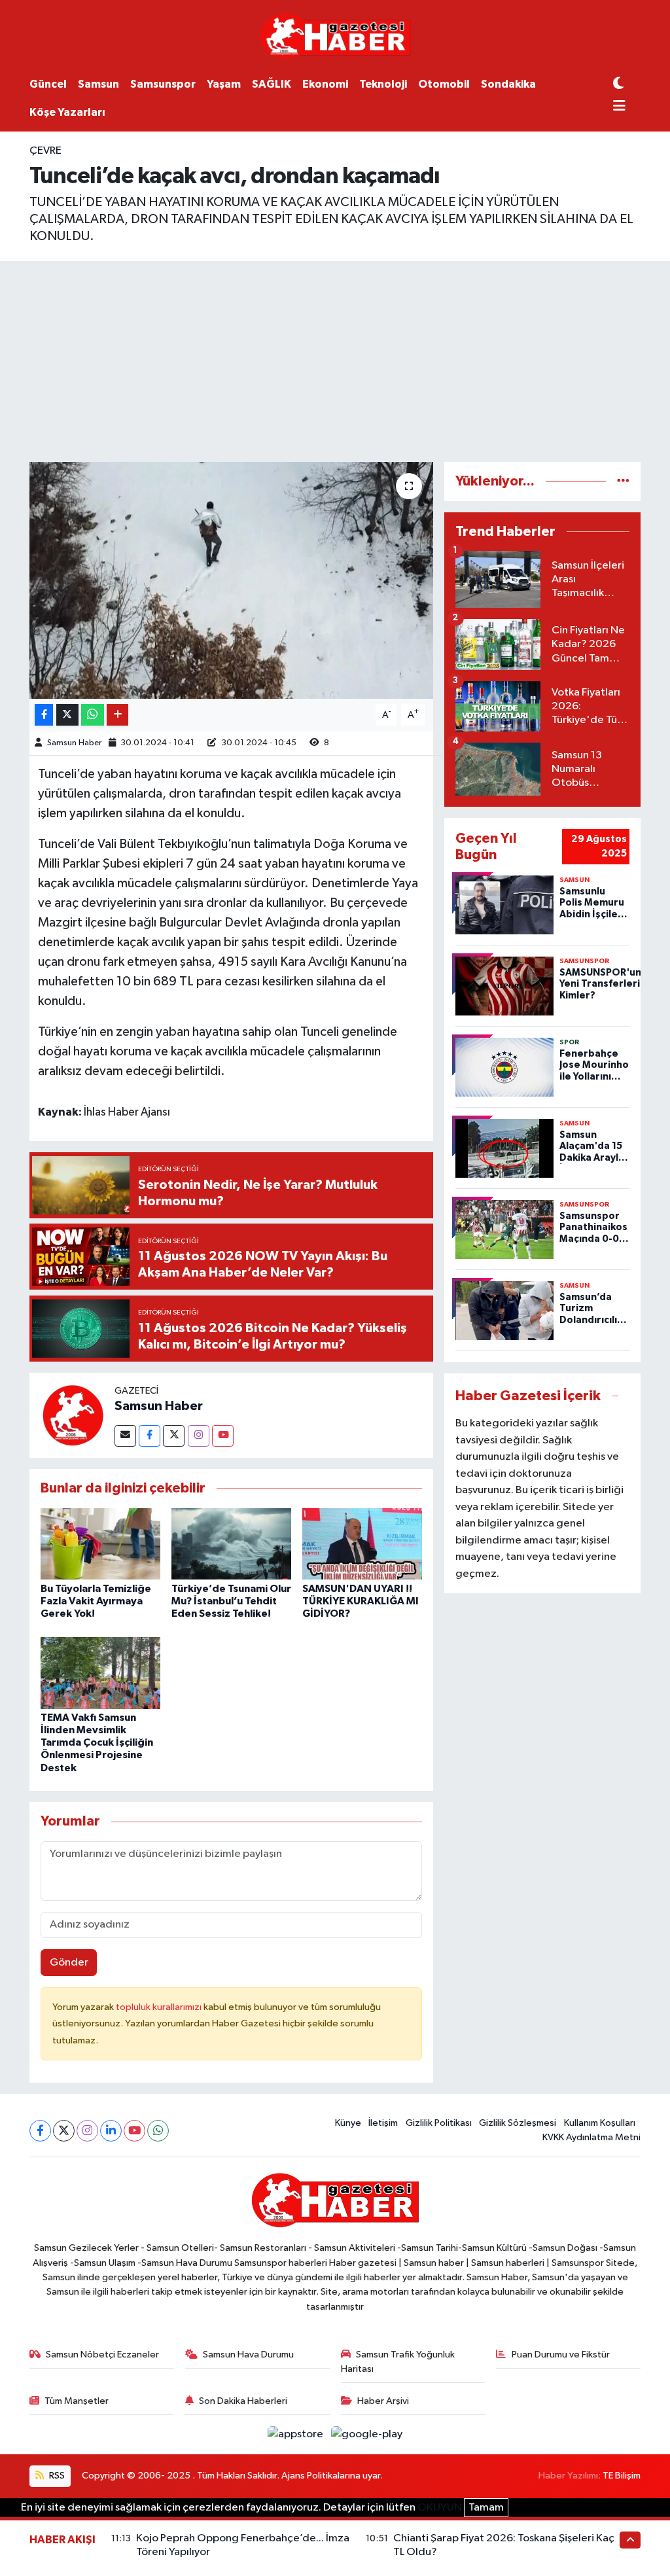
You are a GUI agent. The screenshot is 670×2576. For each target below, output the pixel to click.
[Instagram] (199, 1436)
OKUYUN (440, 2508)
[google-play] (367, 2434)
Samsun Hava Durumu (248, 2355)
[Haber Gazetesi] (335, 36)
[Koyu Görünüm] (618, 84)
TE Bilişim (622, 2476)
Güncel (48, 84)
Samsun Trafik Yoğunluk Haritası (398, 2362)
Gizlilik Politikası (439, 2123)
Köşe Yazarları (67, 112)
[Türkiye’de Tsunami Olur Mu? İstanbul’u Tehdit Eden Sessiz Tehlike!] (231, 1544)
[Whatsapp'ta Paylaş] (93, 715)
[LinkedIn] (111, 2131)
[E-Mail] (125, 1436)
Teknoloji (383, 84)
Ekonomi (325, 84)
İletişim (383, 2123)
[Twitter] (174, 1436)
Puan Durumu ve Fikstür (561, 2355)
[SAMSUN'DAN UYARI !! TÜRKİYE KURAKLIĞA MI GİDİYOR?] (362, 1544)
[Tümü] (623, 481)
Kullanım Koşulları (600, 2123)
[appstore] (297, 2434)
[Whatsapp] (158, 2131)
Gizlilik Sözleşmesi (518, 2123)
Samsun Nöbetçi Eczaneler (102, 2355)
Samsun (98, 84)
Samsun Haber (74, 743)
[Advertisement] (335, 359)
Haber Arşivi (383, 2401)
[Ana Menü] (619, 107)
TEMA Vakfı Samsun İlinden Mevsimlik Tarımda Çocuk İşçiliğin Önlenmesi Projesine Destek (97, 1743)
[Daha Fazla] (117, 715)
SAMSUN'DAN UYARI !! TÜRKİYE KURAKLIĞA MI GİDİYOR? (361, 1601)
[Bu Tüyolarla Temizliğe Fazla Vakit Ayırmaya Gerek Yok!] (100, 1544)
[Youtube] (223, 1436)
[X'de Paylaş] (67, 715)
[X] (64, 2131)
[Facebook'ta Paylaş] (44, 715)
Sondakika (508, 84)
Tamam (486, 2508)
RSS (56, 2476)
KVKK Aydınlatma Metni (591, 2137)
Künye (348, 2123)
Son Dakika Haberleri (243, 2401)
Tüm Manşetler (77, 2401)
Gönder (69, 1963)
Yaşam (224, 84)
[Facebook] (150, 1436)
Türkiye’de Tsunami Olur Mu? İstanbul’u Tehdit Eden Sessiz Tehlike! (231, 1601)
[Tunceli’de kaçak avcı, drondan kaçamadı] (231, 580)
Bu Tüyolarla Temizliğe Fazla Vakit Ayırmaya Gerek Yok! (96, 1601)
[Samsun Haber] (72, 1415)
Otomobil (444, 84)
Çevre (45, 151)
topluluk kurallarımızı (160, 2007)
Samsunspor (163, 84)
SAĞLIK (272, 84)
